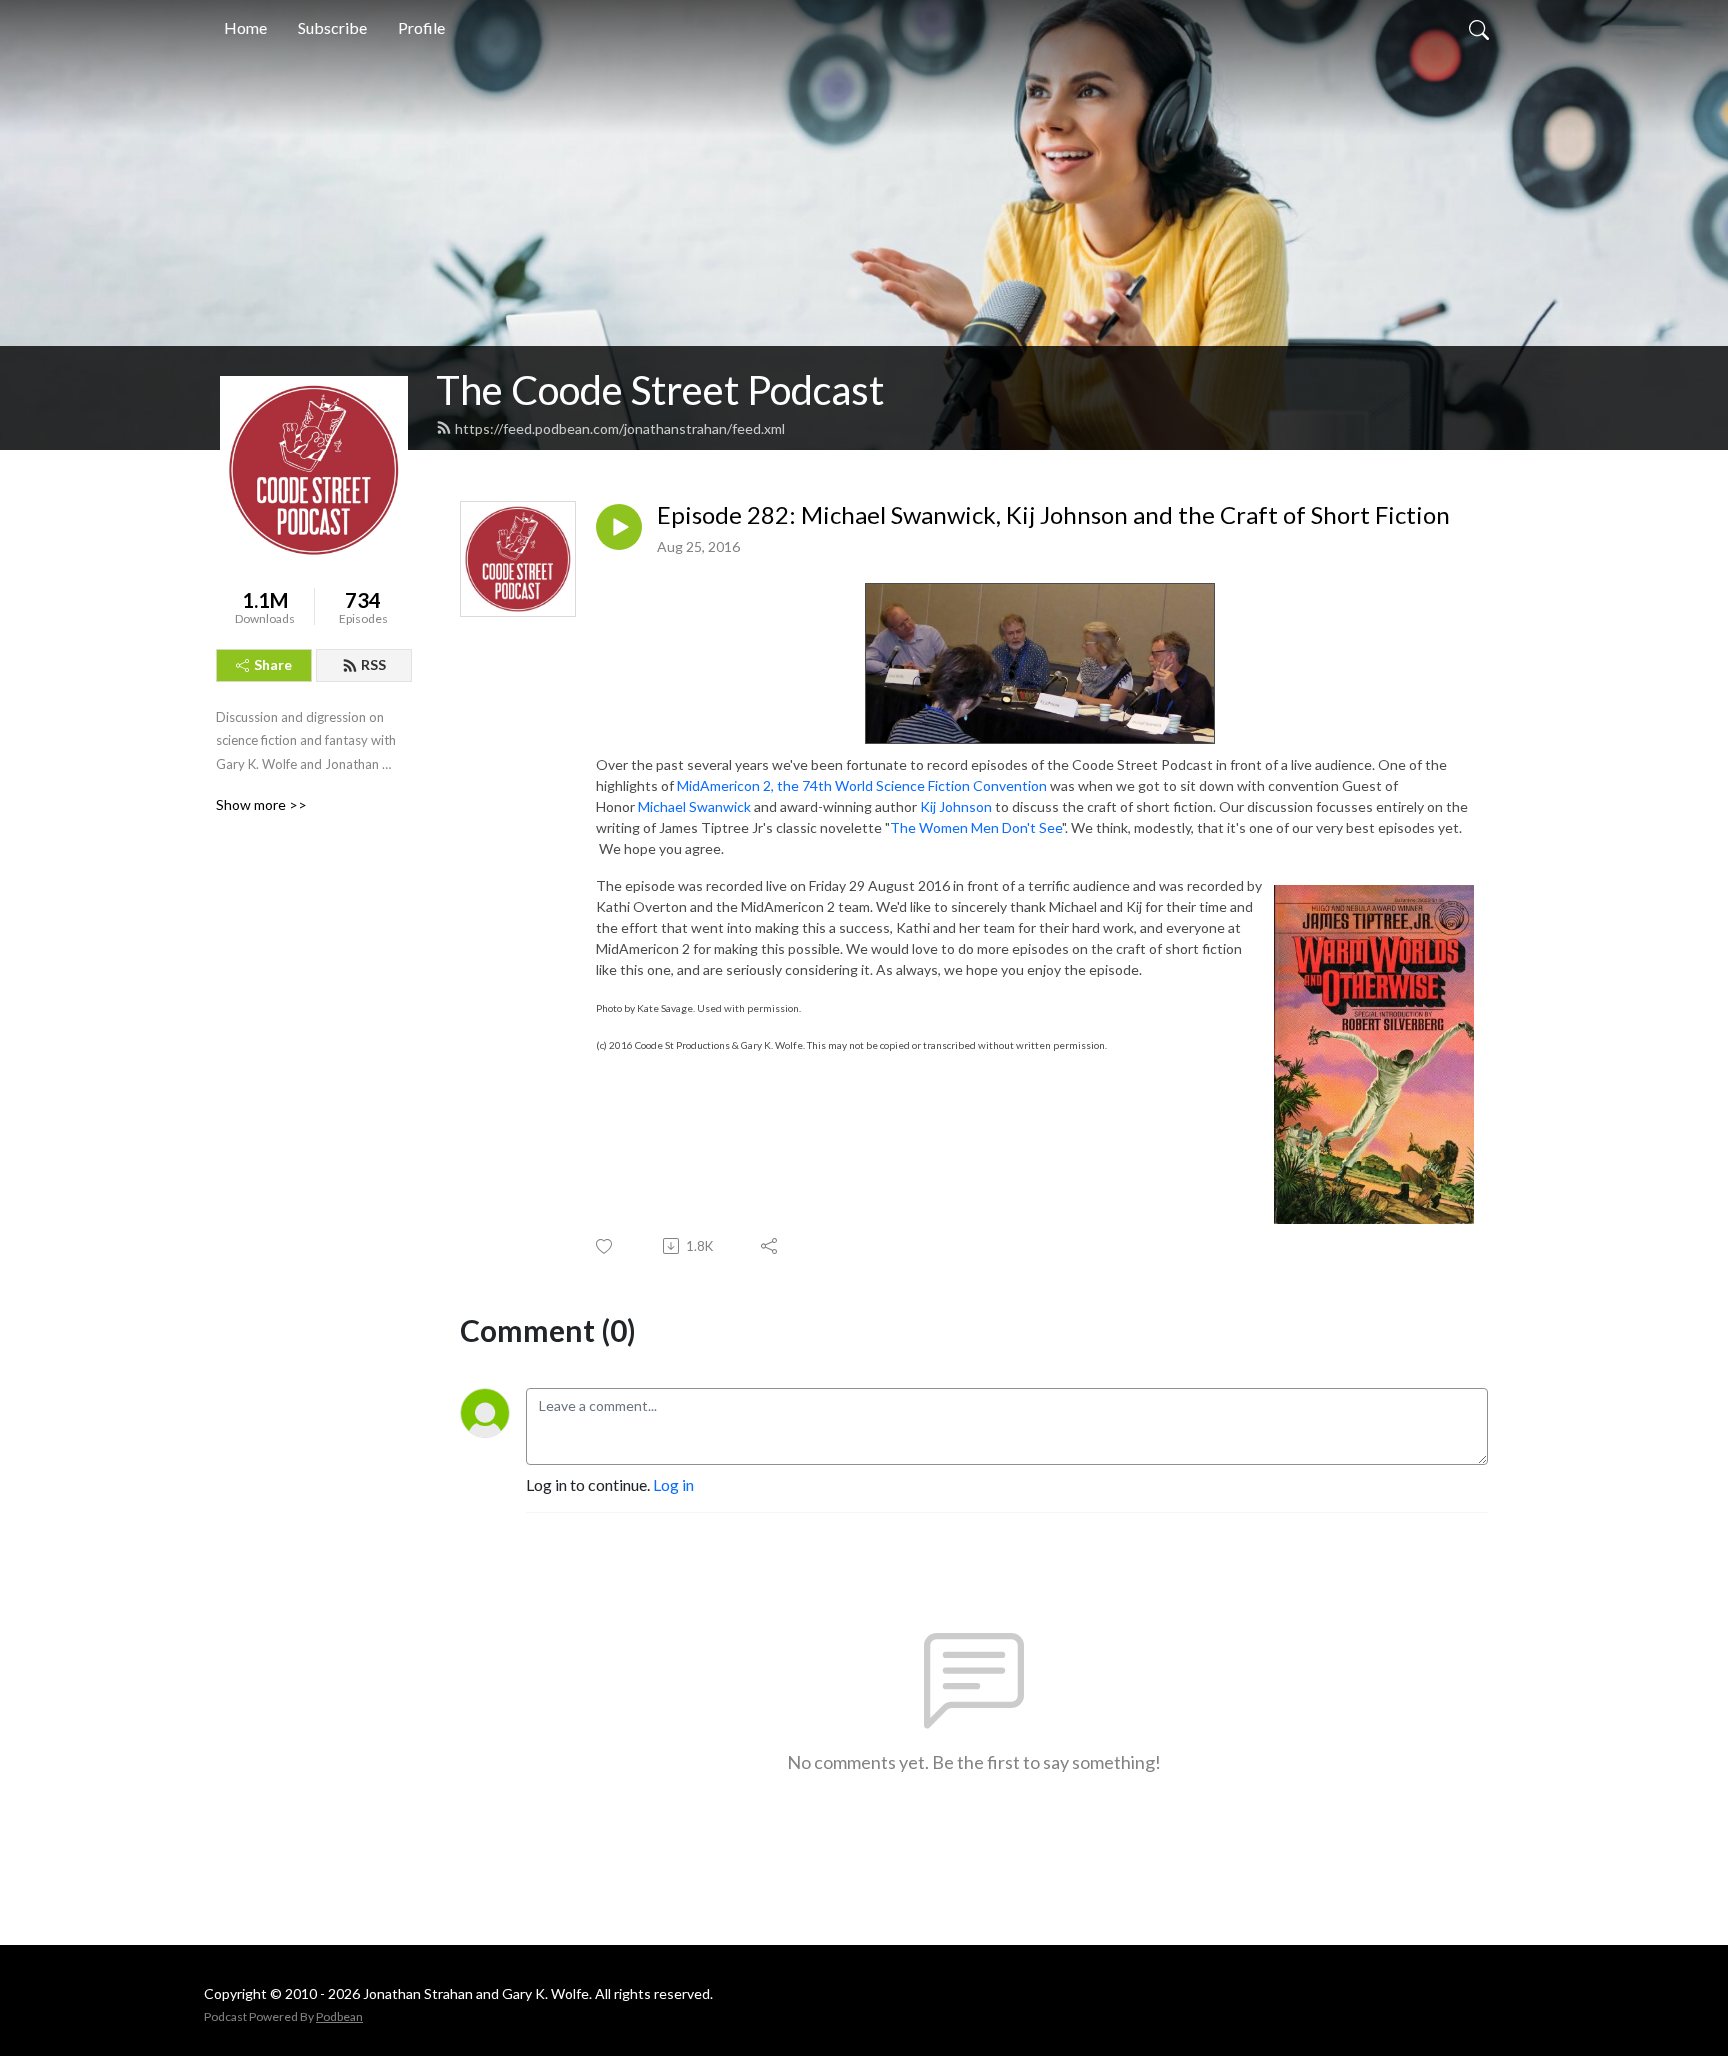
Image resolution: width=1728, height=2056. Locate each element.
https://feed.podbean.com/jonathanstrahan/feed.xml (620, 428)
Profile (421, 27)
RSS (373, 664)
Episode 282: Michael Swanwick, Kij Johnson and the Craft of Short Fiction (1053, 515)
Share (273, 664)
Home (245, 27)
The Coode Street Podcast (660, 390)
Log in (673, 1484)
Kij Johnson (956, 806)
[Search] (1479, 28)
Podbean (339, 2016)
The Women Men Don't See (976, 827)
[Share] (770, 1246)
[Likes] (605, 1246)
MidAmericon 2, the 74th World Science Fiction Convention (860, 785)
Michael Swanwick (694, 806)
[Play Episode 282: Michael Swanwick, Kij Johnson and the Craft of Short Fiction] (619, 527)
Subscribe (332, 27)
